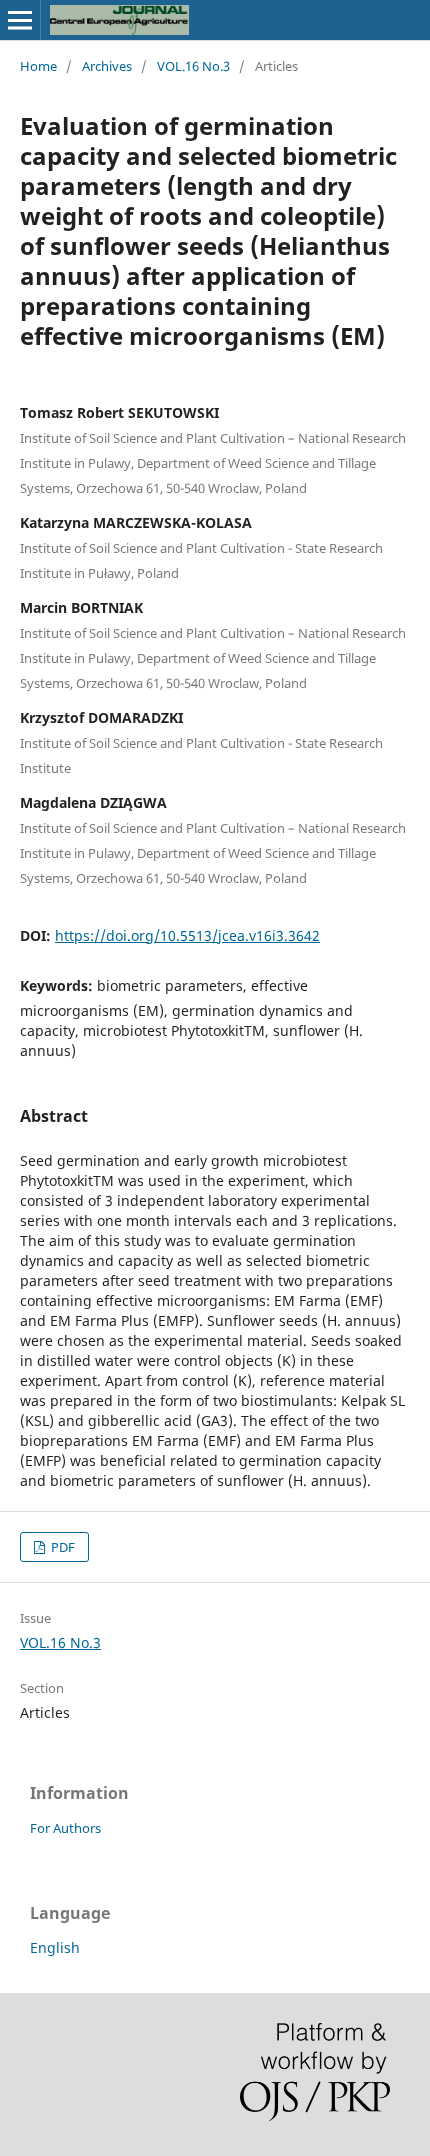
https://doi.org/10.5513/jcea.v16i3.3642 (187, 935)
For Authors (65, 1828)
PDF (61, 1547)
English (55, 1947)
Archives (107, 66)
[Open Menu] (20, 20)
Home (38, 66)
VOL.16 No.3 (193, 66)
